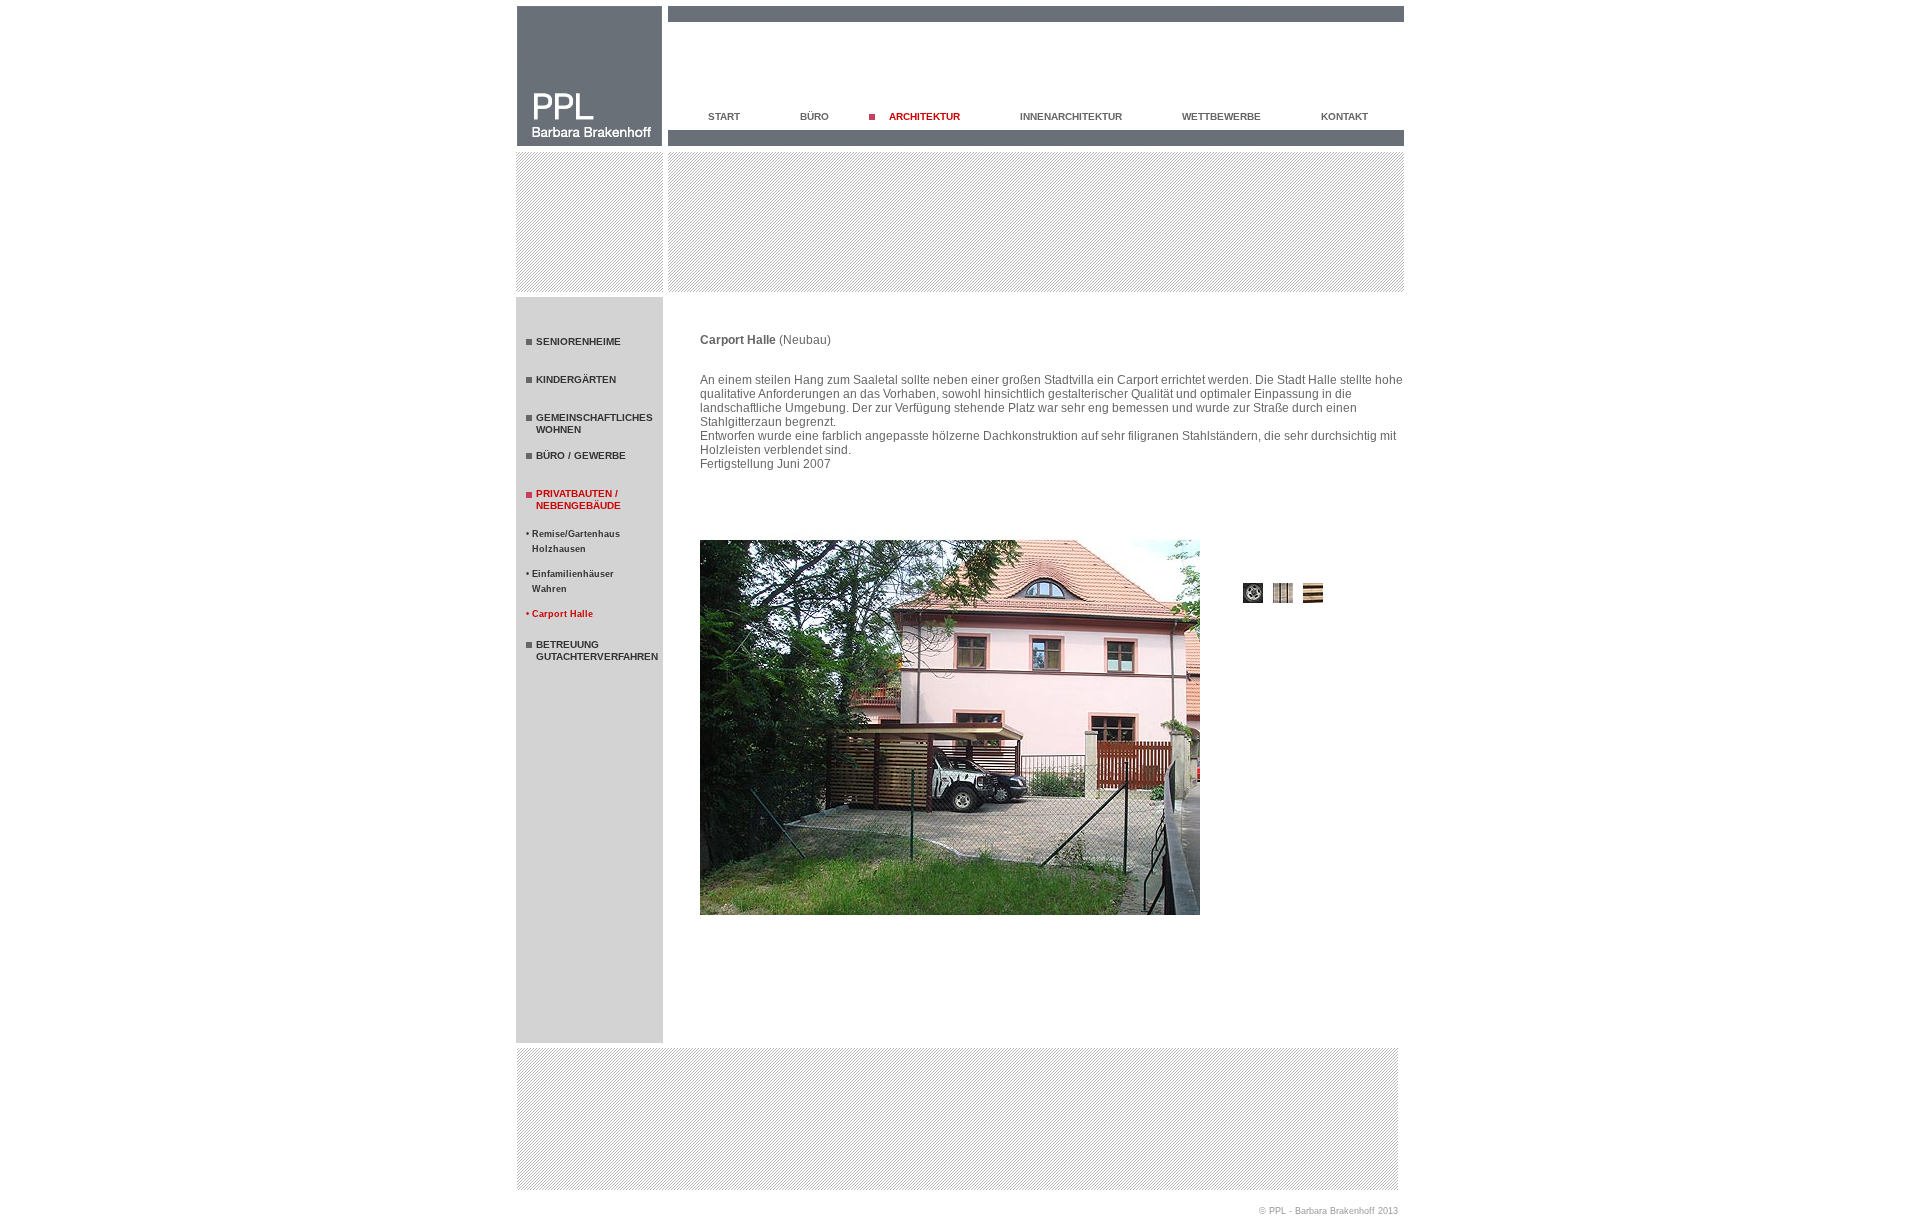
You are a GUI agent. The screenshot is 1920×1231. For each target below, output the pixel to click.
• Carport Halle (559, 614)
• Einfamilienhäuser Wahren (570, 581)
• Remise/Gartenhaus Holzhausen (573, 541)
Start (724, 116)
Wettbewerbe (1221, 116)
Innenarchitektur (1071, 116)
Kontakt (1344, 116)
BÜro (814, 116)
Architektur (924, 116)
